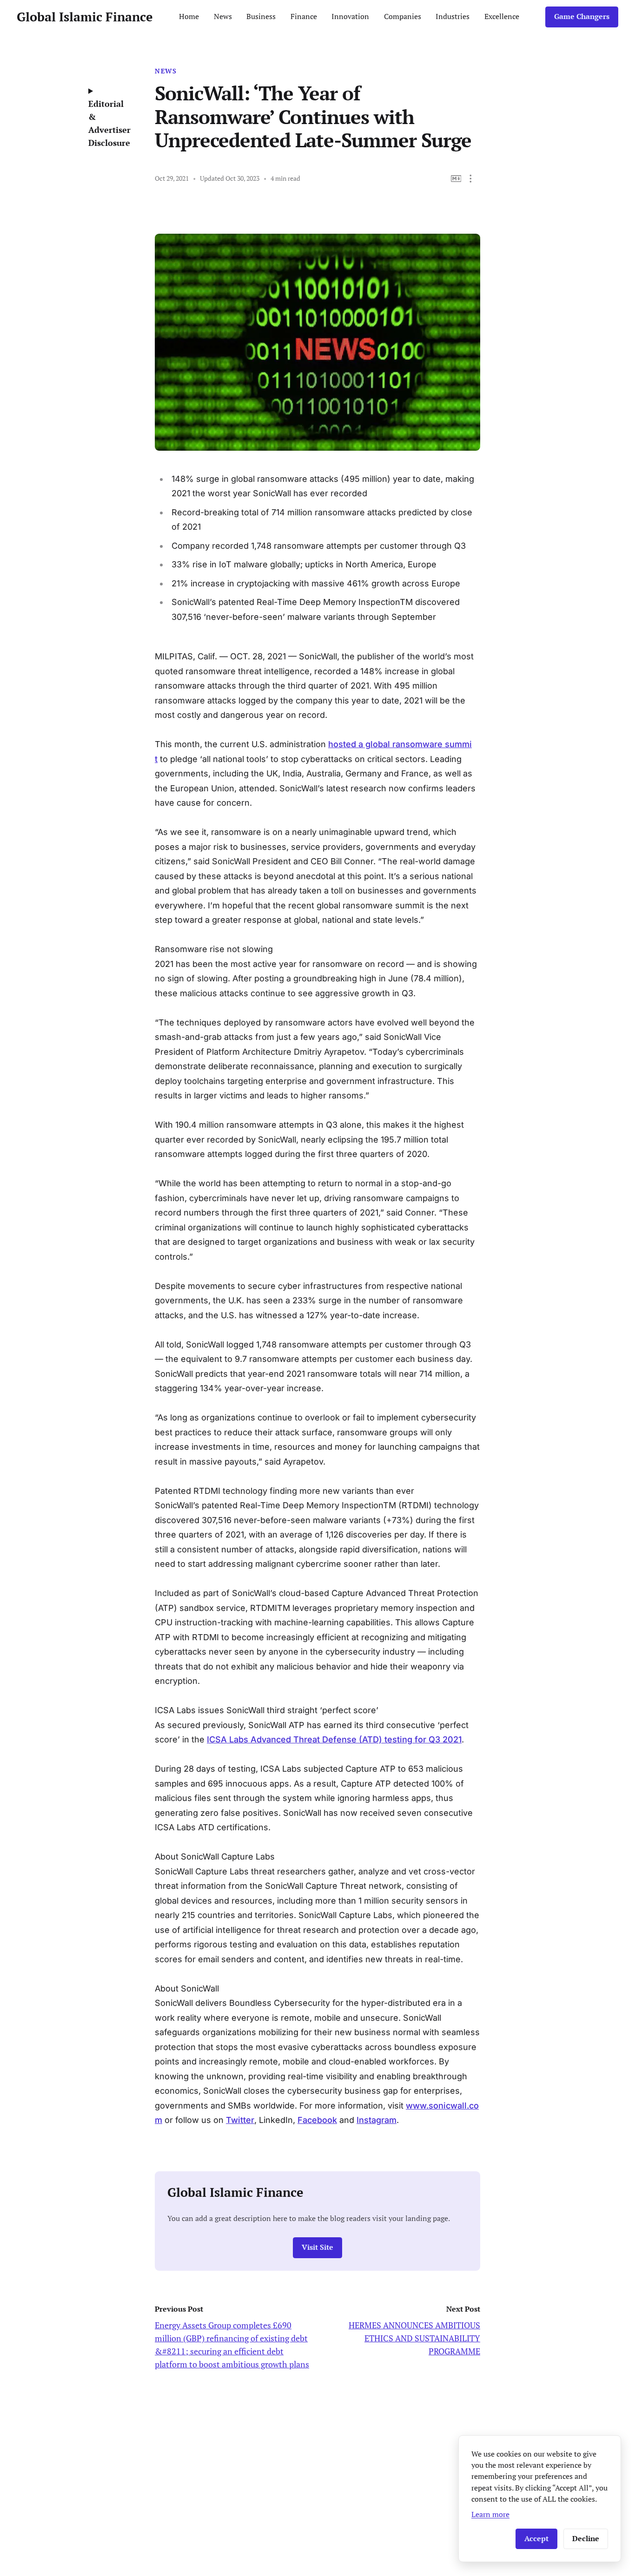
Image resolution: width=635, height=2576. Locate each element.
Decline (586, 2539)
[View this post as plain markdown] (456, 179)
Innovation (350, 16)
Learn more (490, 2514)
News (223, 16)
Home (189, 16)
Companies (403, 16)
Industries (453, 16)
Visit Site (317, 2247)
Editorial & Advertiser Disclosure (109, 123)
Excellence (502, 16)
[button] (471, 179)
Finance (304, 16)
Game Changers (582, 16)
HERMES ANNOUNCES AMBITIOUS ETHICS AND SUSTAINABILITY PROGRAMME (414, 2338)
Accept (536, 2539)
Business (261, 16)
